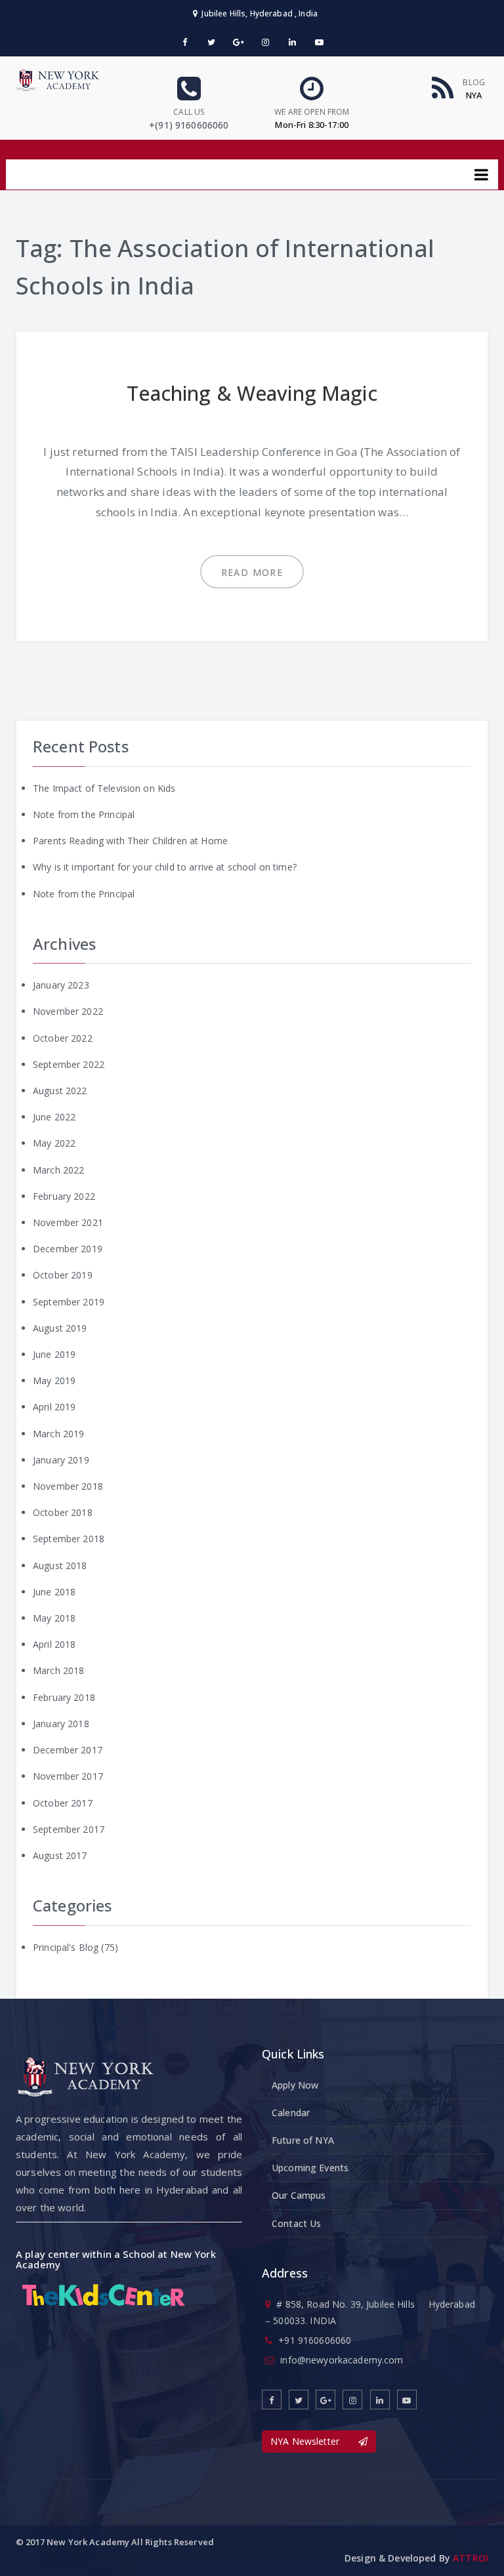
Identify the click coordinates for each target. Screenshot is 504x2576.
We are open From (312, 112)
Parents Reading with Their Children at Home (130, 841)
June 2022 (54, 1117)
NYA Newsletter (314, 2441)
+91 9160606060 (315, 2340)
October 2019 (63, 1275)
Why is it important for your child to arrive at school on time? (165, 867)
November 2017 (68, 1776)
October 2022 (63, 1038)
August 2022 (60, 1091)
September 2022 (69, 1064)
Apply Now (295, 2085)
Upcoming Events (310, 2168)
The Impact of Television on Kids (104, 788)
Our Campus (299, 2195)
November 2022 (68, 1011)
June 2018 (54, 1592)
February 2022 (64, 1196)
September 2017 (69, 1829)
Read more (252, 572)
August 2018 (60, 1565)
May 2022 (54, 1143)
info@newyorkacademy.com (342, 2360)
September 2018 (69, 1539)
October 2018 (63, 1512)
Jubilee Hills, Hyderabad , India (258, 13)
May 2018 (54, 1618)
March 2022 (58, 1170)
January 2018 (61, 1724)
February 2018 (64, 1697)
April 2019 (54, 1407)
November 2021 (68, 1222)
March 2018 (58, 1670)
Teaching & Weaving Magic (252, 393)
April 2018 (54, 1644)
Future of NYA (303, 2140)
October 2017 (63, 1803)
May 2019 (54, 1380)
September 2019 (69, 1302)
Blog (474, 82)
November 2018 (68, 1486)
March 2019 (58, 1434)
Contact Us (296, 2223)
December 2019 (68, 1249)
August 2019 (60, 1328)
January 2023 (61, 985)
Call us (189, 112)
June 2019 (54, 1354)
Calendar (291, 2113)
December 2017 (68, 1750)
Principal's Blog (66, 1947)
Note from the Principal (84, 814)
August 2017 (60, 1855)
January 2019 (61, 1460)
